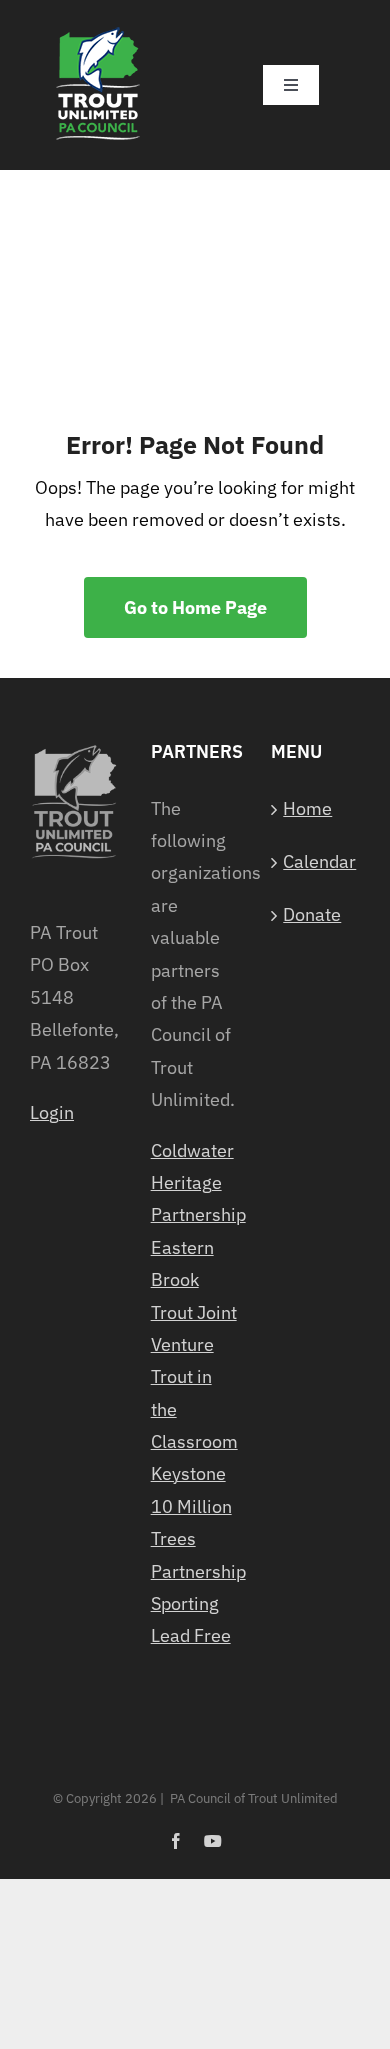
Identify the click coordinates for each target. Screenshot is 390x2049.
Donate (312, 914)
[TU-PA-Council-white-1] (98, 28)
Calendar (316, 861)
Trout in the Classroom (194, 1409)
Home (307, 808)
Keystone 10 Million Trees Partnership (195, 1522)
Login (52, 1112)
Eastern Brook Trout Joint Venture (194, 1296)
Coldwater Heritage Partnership (195, 1183)
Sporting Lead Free (191, 1619)
